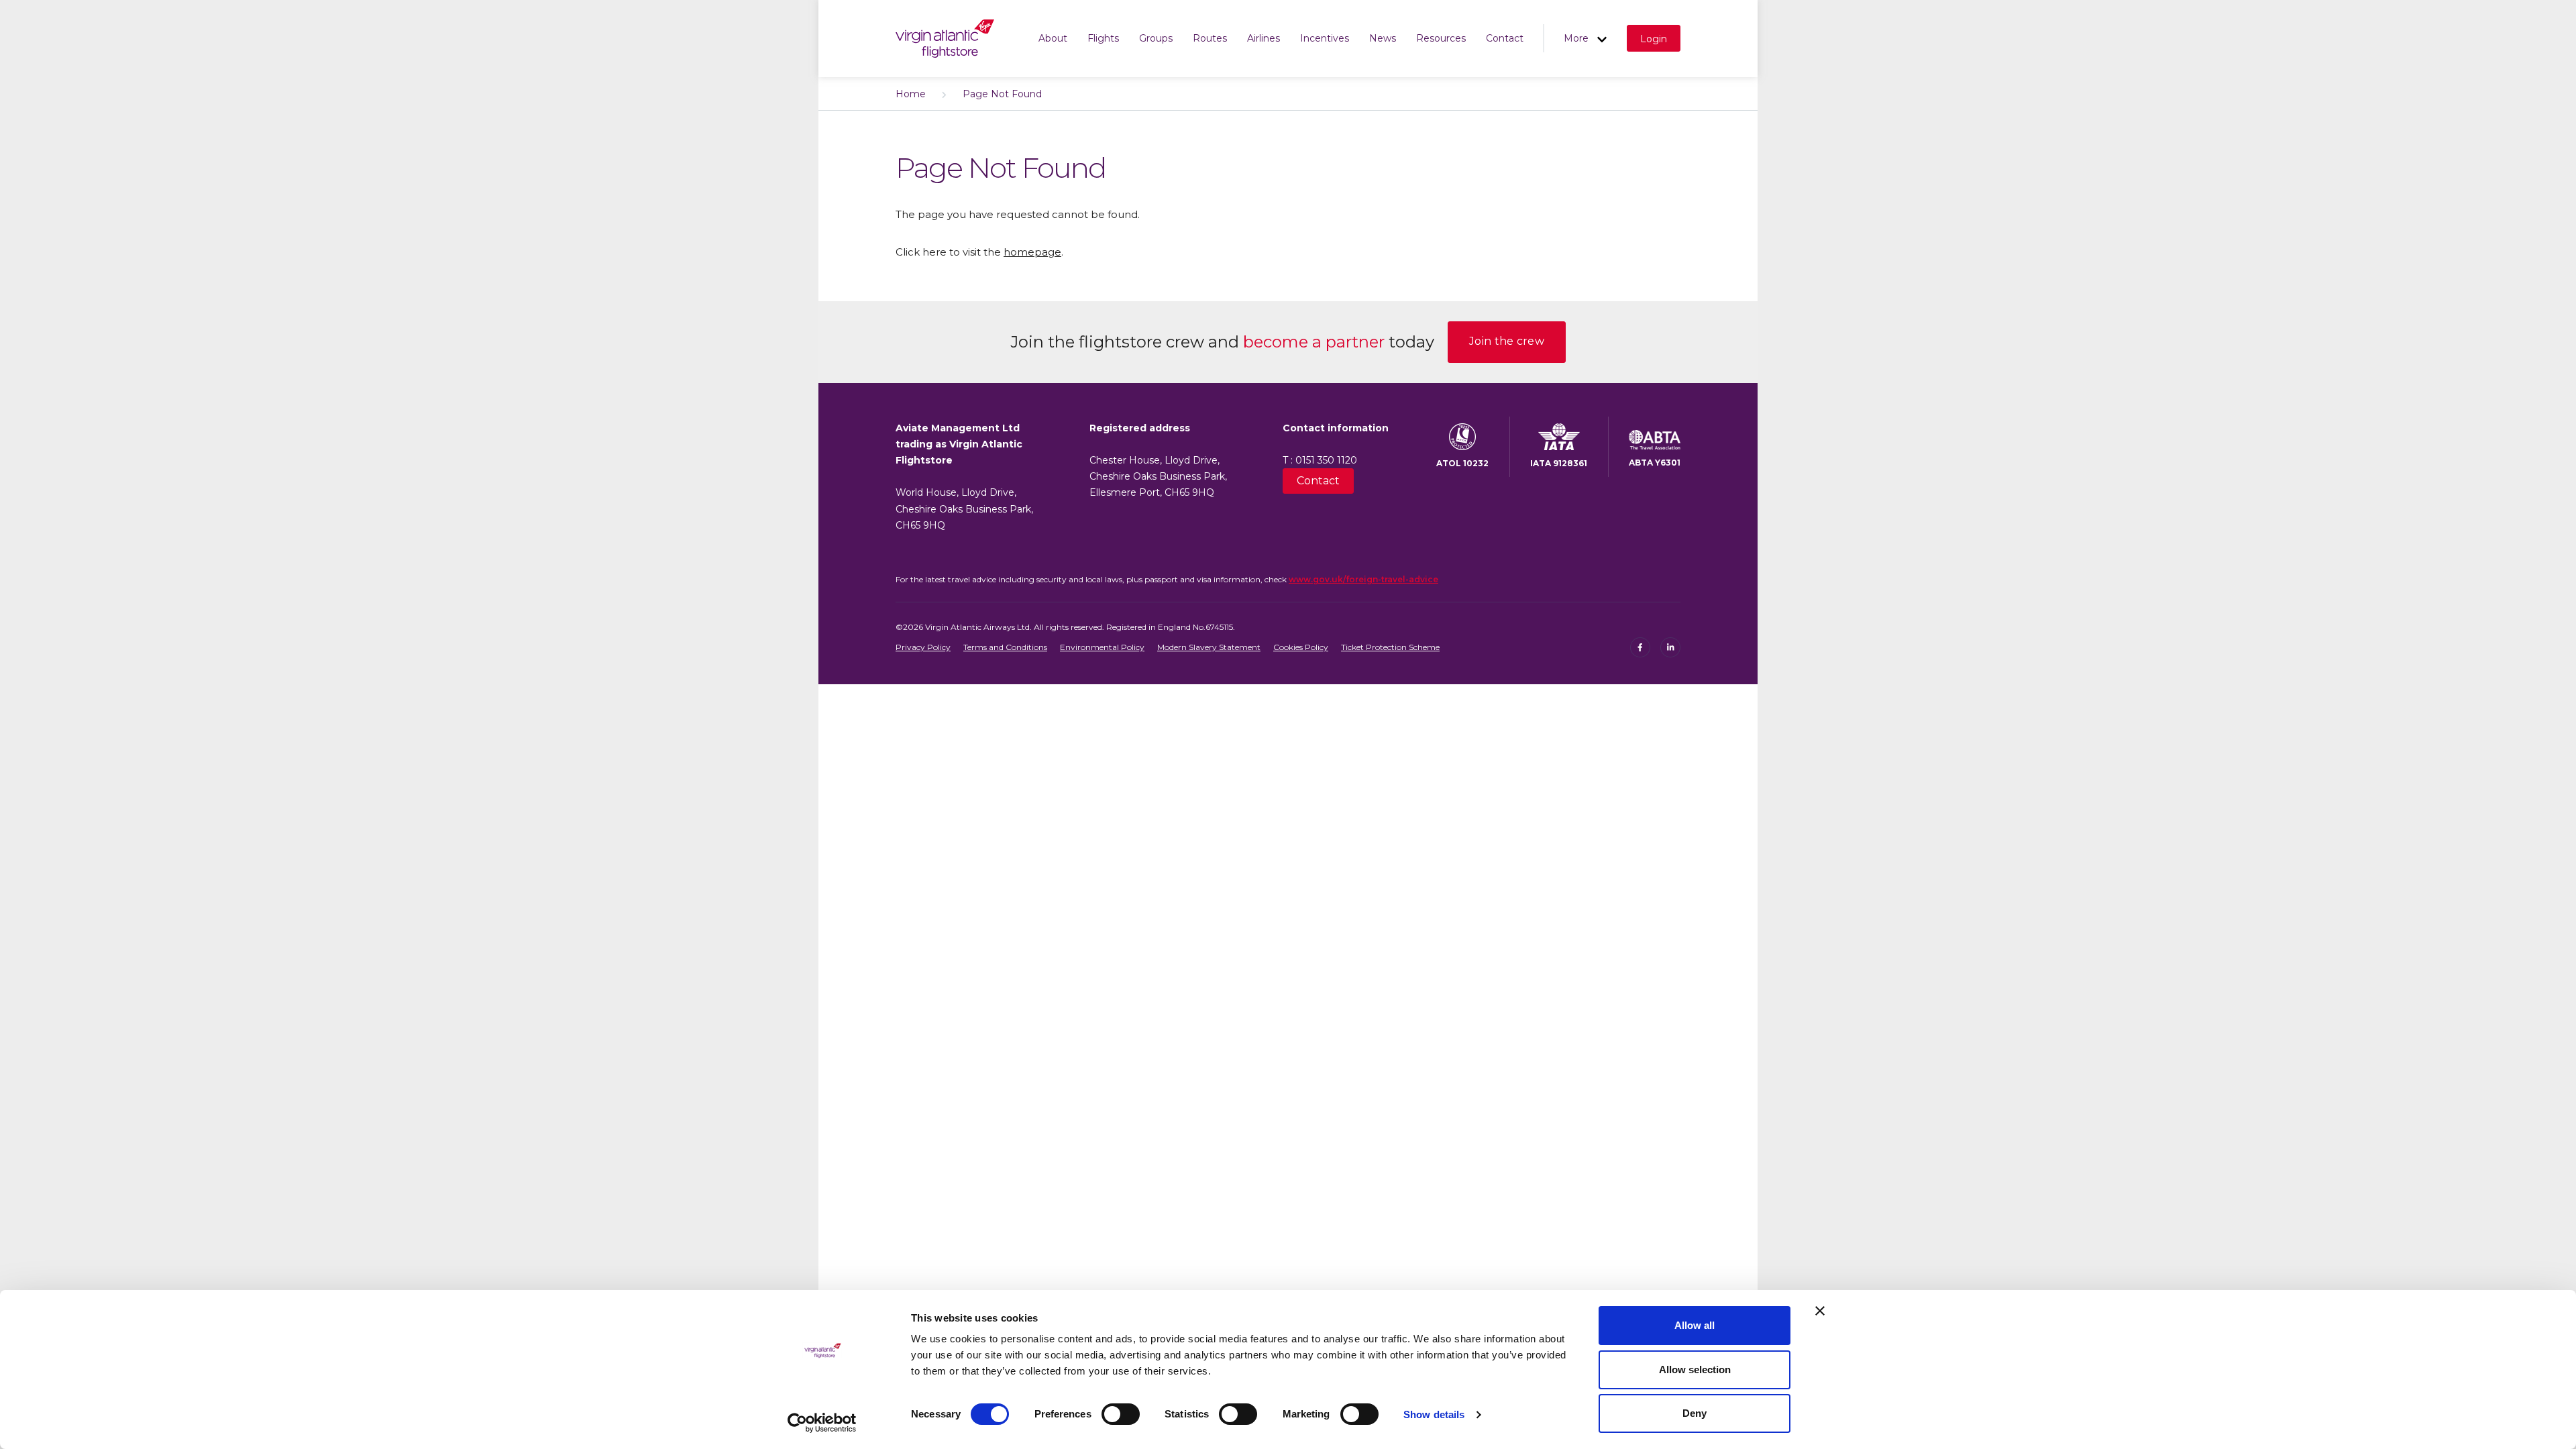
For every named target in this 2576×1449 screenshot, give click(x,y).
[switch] (1121, 1414)
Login (1654, 39)
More (1577, 38)
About (1053, 38)
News (1383, 38)
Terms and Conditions (1005, 647)
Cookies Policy (1301, 647)
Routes (1210, 38)
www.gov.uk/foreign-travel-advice (1363, 579)
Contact (1505, 38)
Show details (1434, 1414)
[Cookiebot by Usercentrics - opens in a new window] (822, 1423)
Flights (1103, 38)
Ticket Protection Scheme (1390, 647)
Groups (1156, 38)
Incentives (1325, 38)
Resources (1441, 38)
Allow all (1695, 1325)
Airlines (1264, 38)
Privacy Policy (923, 647)
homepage (1032, 252)
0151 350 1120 (1326, 460)
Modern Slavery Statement (1209, 647)
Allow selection (1695, 1370)
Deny (1695, 1413)
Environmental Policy (1102, 647)
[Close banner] (1820, 1311)
